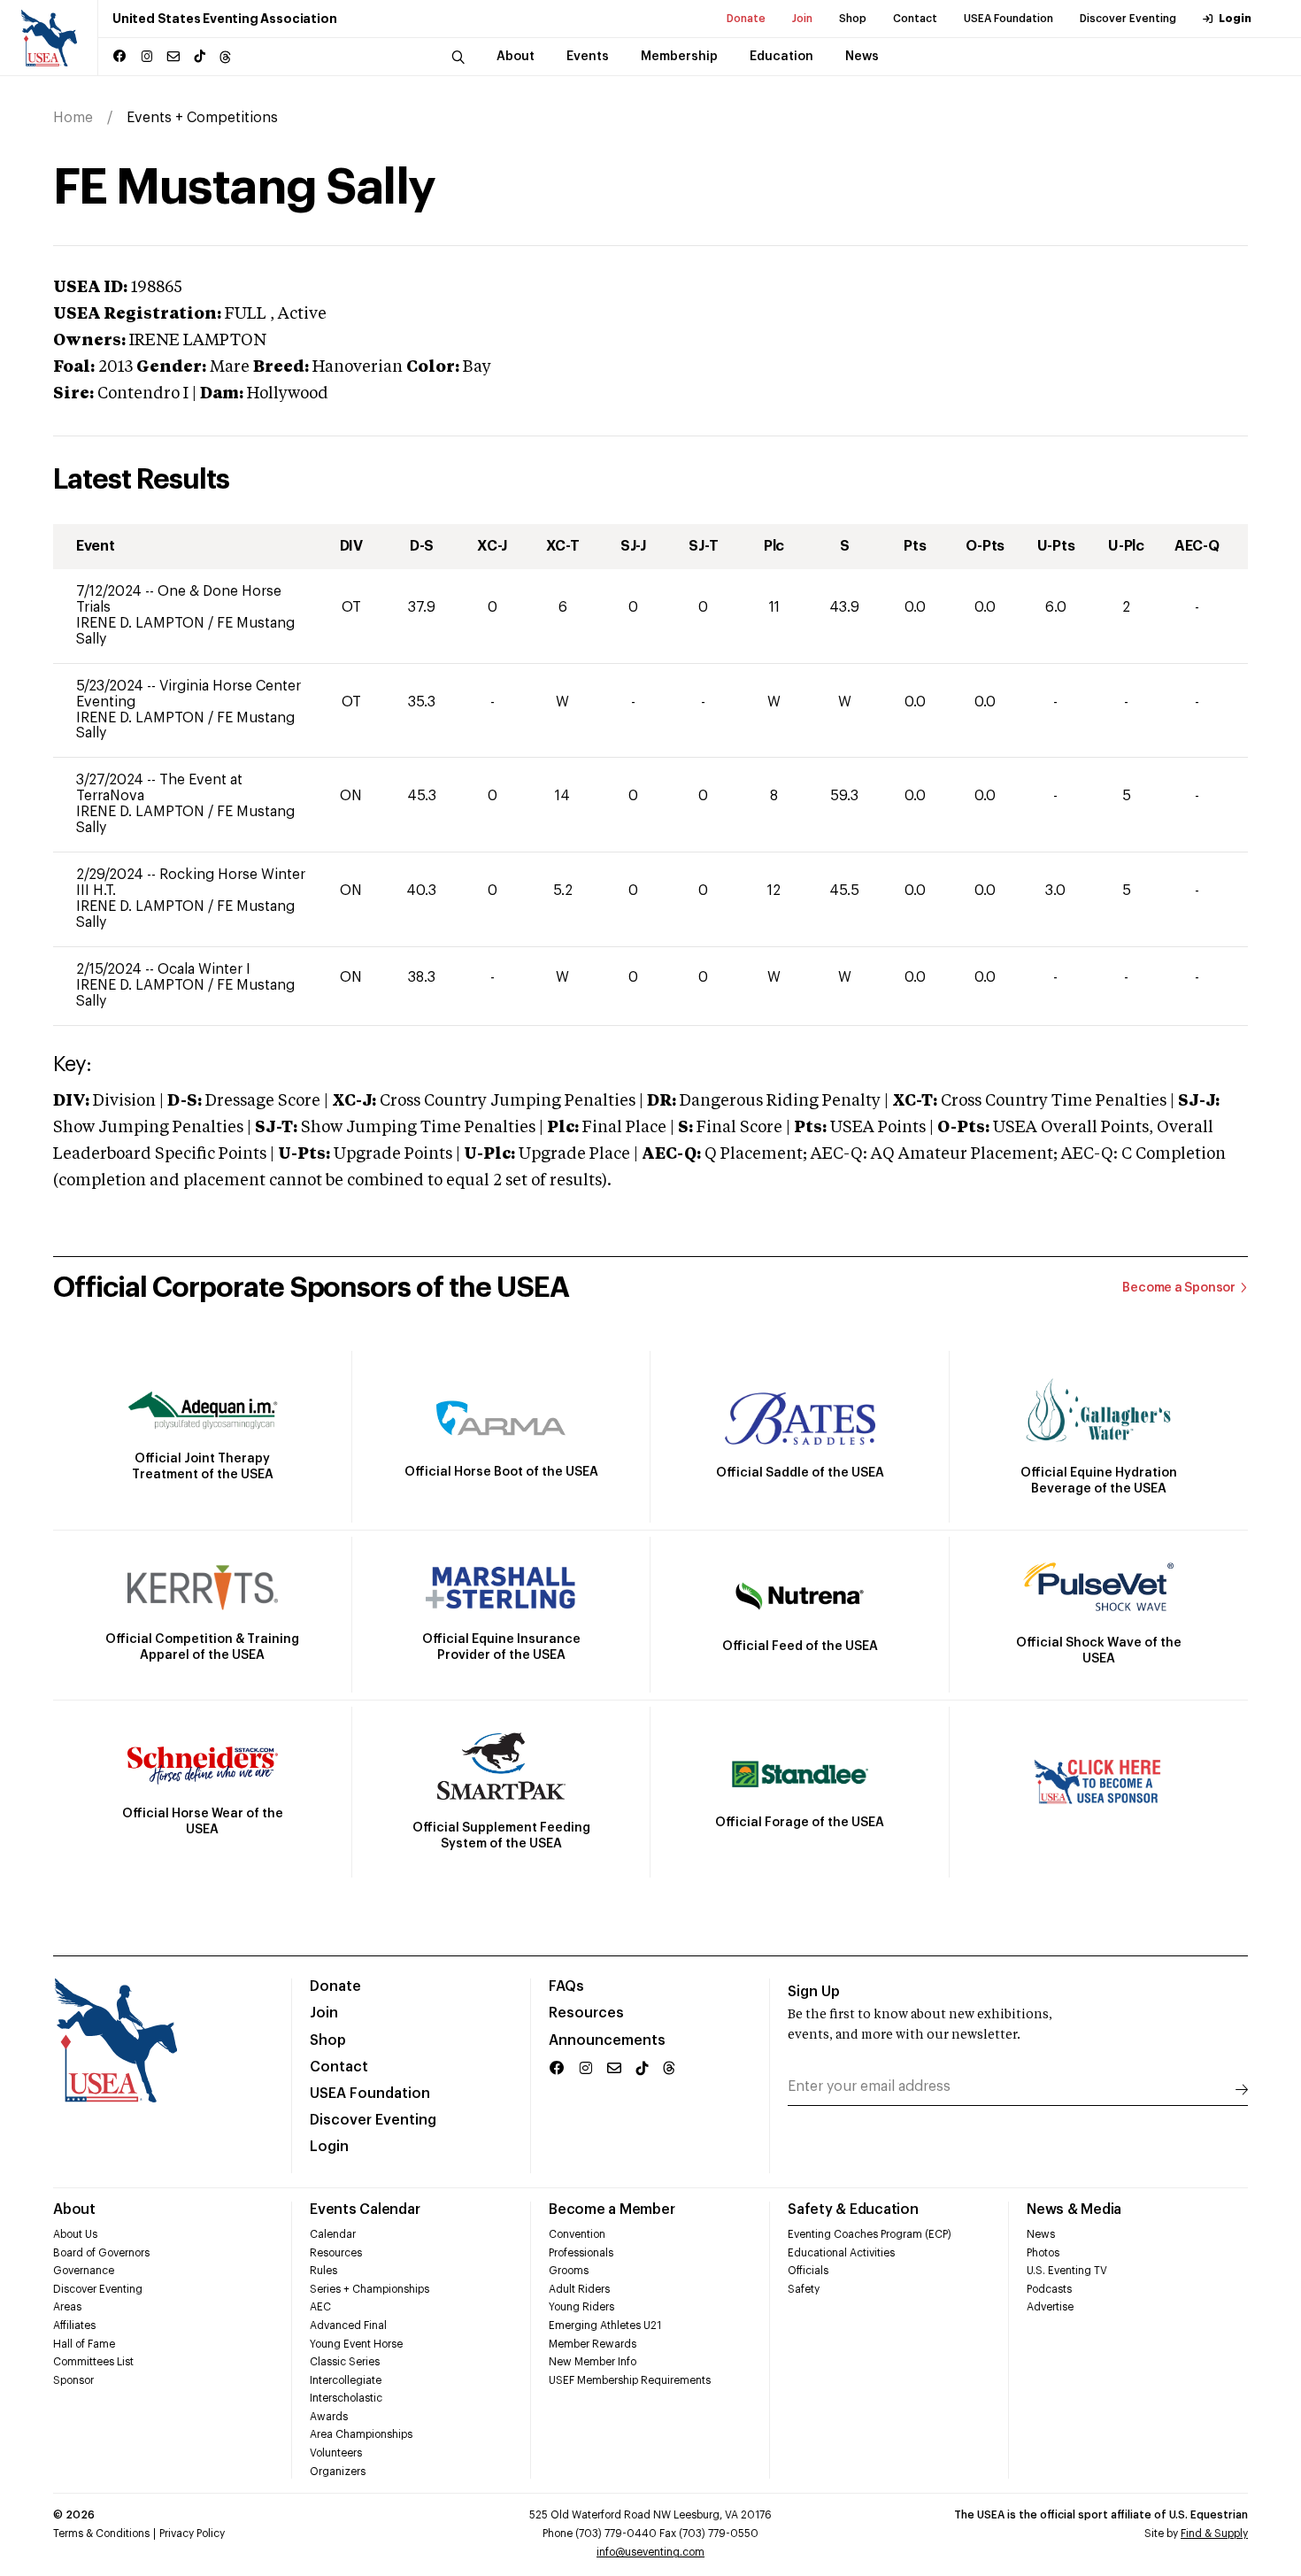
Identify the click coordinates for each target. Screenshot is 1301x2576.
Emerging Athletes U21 (605, 2325)
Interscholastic (346, 2398)
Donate (746, 19)
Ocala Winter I (204, 969)
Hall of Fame (84, 2344)
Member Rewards (593, 2344)
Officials (808, 2271)
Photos (1043, 2253)
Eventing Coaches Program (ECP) (870, 2234)
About (74, 2210)
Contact (915, 19)
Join (802, 19)
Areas (67, 2307)
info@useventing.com (650, 2552)
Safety (804, 2289)
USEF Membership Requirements (630, 2380)
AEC (320, 2307)
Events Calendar (365, 2210)
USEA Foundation (1008, 19)
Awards (329, 2417)
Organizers (338, 2472)
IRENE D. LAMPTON (142, 623)
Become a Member (612, 2210)
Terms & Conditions (101, 2534)
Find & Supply (1214, 2534)
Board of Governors (101, 2253)
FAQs (566, 1986)
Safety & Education (853, 2210)
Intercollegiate (346, 2380)
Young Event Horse (356, 2344)
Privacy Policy (192, 2534)
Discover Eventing (1128, 19)
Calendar (333, 2234)
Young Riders (581, 2307)
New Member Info (593, 2362)
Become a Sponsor (1179, 1288)
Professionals (581, 2253)
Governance (84, 2271)
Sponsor (73, 2380)
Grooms (569, 2271)
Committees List (93, 2362)
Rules (323, 2271)
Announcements (607, 2040)
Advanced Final (348, 2325)
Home (73, 118)
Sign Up (814, 1992)
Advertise (1050, 2307)
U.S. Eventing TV (1067, 2271)
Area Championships (361, 2434)
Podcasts (1049, 2289)
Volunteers (336, 2453)
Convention (577, 2234)
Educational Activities (841, 2253)
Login (1235, 19)
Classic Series (345, 2362)
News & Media (1074, 2210)
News (1041, 2234)
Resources (586, 2013)
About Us (75, 2234)
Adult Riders (579, 2289)
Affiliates (74, 2325)
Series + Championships (370, 2289)
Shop (853, 19)
